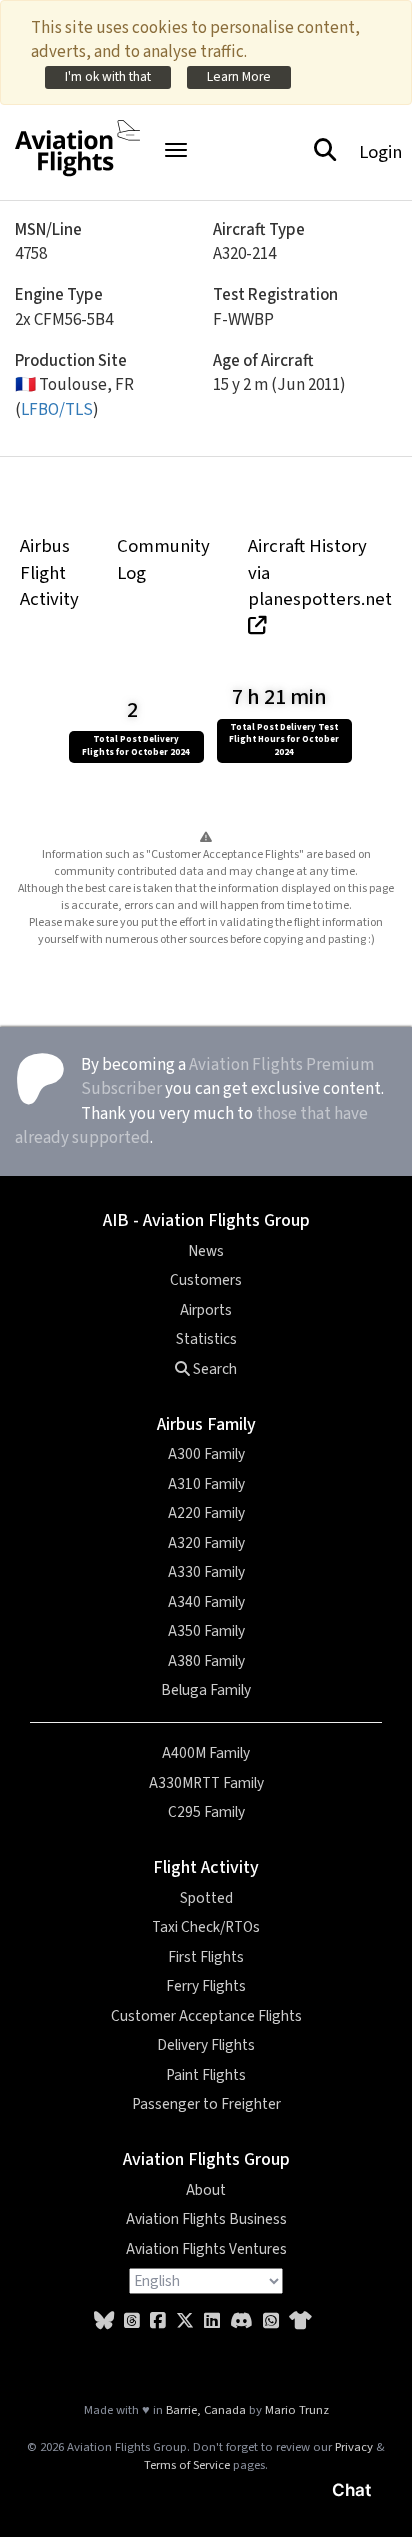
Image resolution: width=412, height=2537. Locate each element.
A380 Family (206, 1661)
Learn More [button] (239, 76)
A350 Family (206, 1631)
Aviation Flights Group (206, 2159)
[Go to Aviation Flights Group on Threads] (132, 2321)
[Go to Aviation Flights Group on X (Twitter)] (185, 2321)
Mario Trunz (297, 2410)
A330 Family (206, 1572)
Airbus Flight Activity (49, 572)
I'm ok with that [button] (108, 76)
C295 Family (206, 1812)
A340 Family (206, 1602)
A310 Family (206, 1484)
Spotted (206, 1898)
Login (380, 152)
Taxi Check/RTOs (206, 1927)
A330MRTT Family (206, 1783)
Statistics (206, 1339)
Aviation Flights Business (206, 2219)
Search (213, 1369)
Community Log (163, 559)
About (206, 2190)
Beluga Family (206, 1690)
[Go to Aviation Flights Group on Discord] (241, 2321)
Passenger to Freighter (206, 2104)
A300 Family (206, 1454)
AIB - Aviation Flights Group (206, 1220)
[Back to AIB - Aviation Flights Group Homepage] (77, 137)
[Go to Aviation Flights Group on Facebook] (158, 2321)
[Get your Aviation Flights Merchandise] (300, 2321)
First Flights (206, 1957)
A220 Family (206, 1513)
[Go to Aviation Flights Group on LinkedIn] (212, 2321)
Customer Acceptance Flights (206, 2016)
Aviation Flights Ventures (206, 2249)
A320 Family (206, 1543)
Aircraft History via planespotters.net (320, 572)
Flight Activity (206, 1867)
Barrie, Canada (206, 2410)
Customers (206, 1280)
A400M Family (206, 1753)
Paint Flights (206, 2075)
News (206, 1251)
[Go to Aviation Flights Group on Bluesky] (104, 2321)
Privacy (354, 2447)
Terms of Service (187, 2465)
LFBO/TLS (57, 410)
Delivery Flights (206, 2045)
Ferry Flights (206, 1986)
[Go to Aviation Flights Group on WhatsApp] (271, 2321)
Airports (206, 1310)
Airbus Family (206, 1424)
